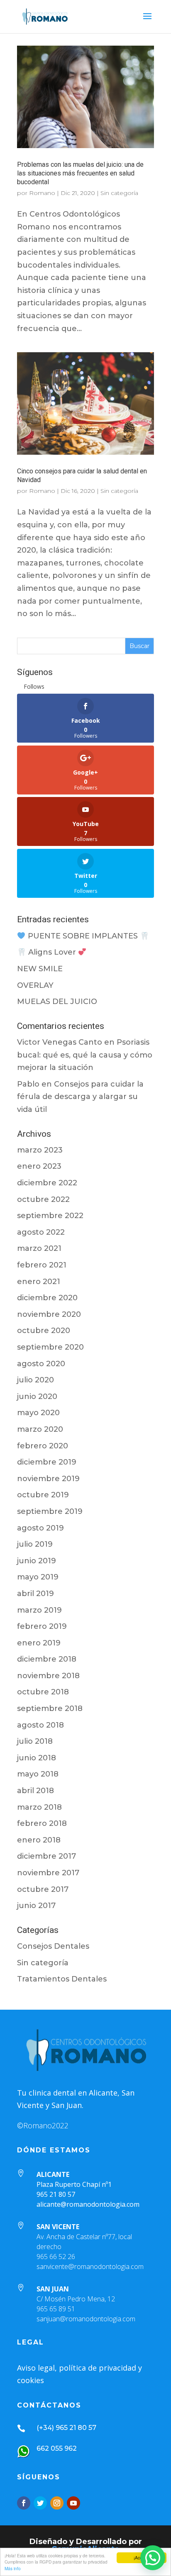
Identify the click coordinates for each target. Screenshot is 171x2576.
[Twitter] (40, 2503)
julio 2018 (35, 1741)
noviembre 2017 (48, 1873)
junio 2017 (36, 1906)
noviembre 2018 (48, 1676)
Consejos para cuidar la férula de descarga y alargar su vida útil (80, 1097)
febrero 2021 (42, 1265)
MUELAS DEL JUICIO (57, 1002)
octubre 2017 (43, 1889)
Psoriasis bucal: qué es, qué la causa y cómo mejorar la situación (85, 1055)
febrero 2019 (42, 1626)
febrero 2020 (43, 1446)
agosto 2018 (40, 1725)
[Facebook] (24, 2503)
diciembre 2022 (47, 1183)
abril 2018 (35, 1791)
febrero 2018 (42, 1823)
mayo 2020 (38, 1413)
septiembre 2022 (50, 1216)
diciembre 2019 (47, 1462)
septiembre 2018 (50, 1708)
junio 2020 (37, 1396)
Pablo (28, 1084)
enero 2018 (39, 1840)
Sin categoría (119, 193)
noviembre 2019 (48, 1479)
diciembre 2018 (47, 1659)
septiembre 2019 (50, 1511)
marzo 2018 (39, 1807)
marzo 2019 (39, 1610)
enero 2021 (39, 1282)
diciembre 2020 (47, 1298)
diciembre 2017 (46, 1856)
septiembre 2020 (50, 1347)
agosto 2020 (41, 1364)
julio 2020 (35, 1380)
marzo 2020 (40, 1429)
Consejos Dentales (53, 1946)
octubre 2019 (43, 1495)
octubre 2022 (43, 1199)
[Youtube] (73, 2503)
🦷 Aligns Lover (48, 952)
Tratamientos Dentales (62, 1979)
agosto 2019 (40, 1528)
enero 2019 (39, 1643)
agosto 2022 (41, 1232)
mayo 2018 (38, 1774)
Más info (13, 2568)
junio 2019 (37, 1561)
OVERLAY (35, 985)
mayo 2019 (38, 1577)
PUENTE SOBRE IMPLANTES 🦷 (87, 936)
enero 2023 (39, 1166)
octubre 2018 (43, 1692)
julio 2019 (35, 1544)
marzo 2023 (40, 1150)
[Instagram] (57, 2503)
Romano (42, 193)
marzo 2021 (39, 1248)
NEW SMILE (40, 969)
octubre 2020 (44, 1331)
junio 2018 (37, 1758)
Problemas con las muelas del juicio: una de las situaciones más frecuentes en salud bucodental (80, 173)
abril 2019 (35, 1594)
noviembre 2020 (49, 1314)
